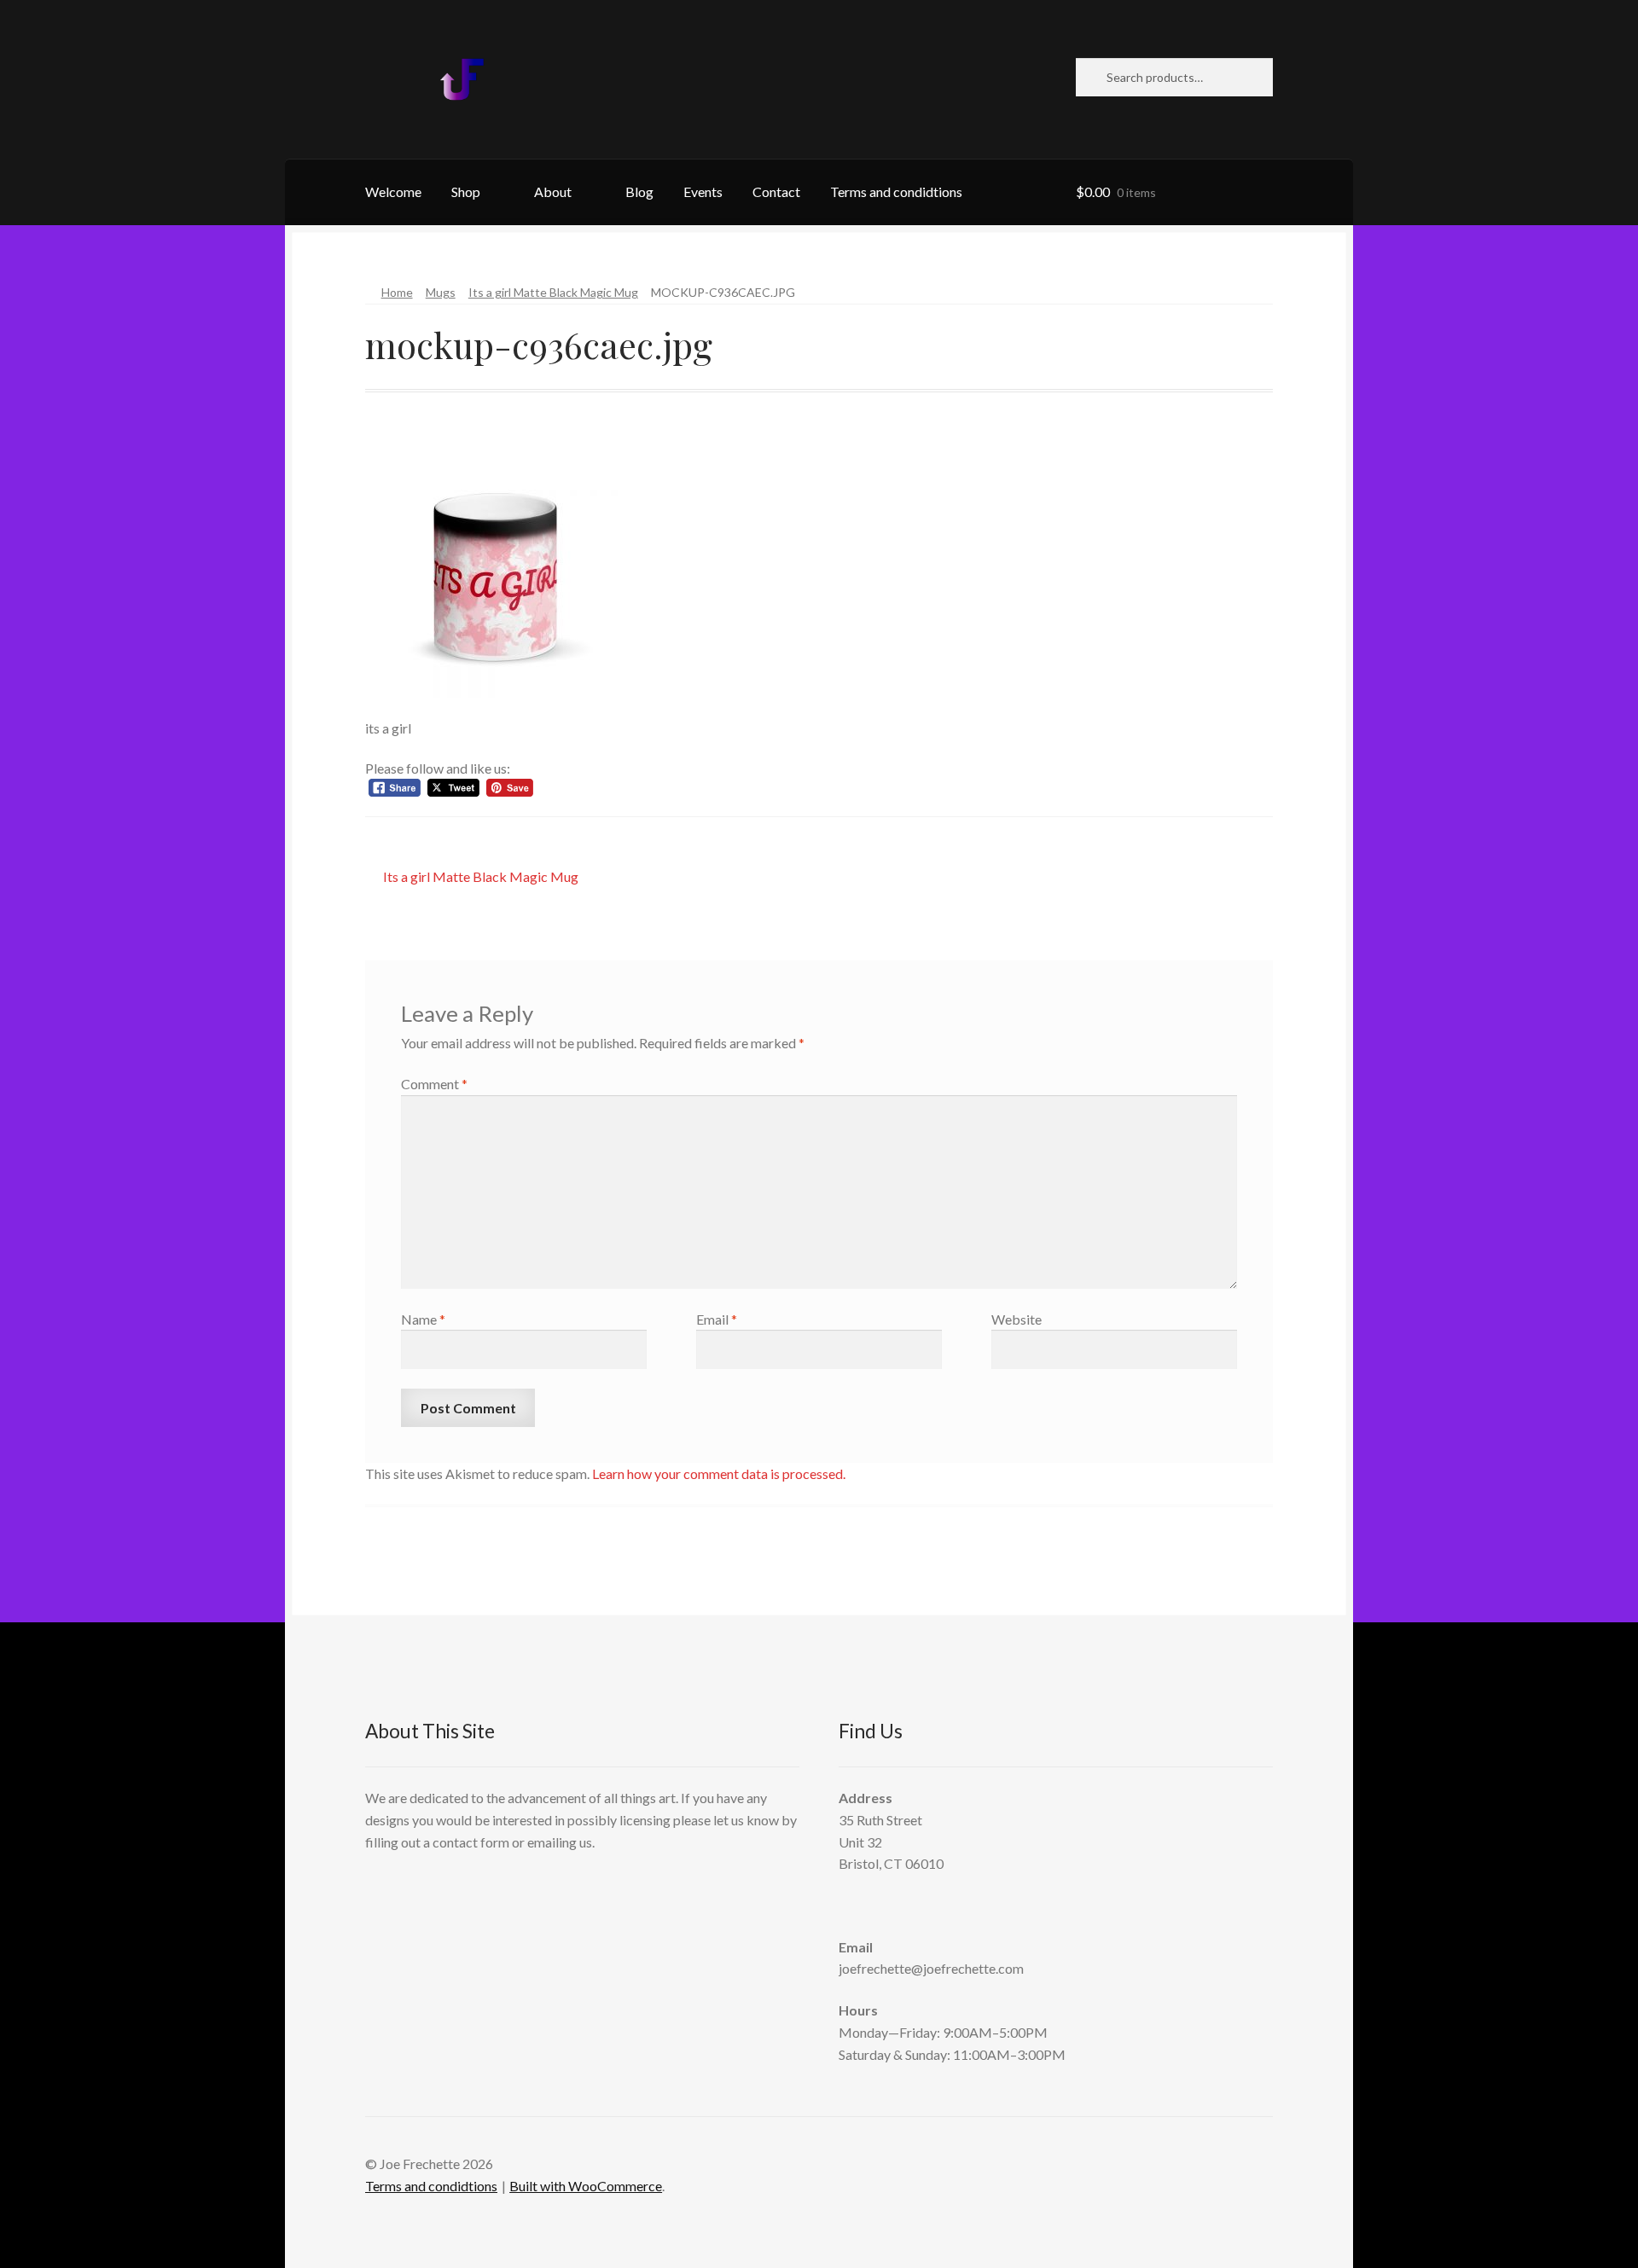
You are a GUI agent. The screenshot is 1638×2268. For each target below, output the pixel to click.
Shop (466, 191)
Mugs (441, 292)
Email (717, 1319)
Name (423, 1319)
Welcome (393, 191)
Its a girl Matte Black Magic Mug (553, 292)
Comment (434, 1084)
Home (397, 292)
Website (1016, 1319)
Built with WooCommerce (586, 2186)
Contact (776, 191)
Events (703, 191)
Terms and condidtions (896, 191)
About (553, 191)
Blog (639, 191)
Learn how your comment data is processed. (719, 1473)
